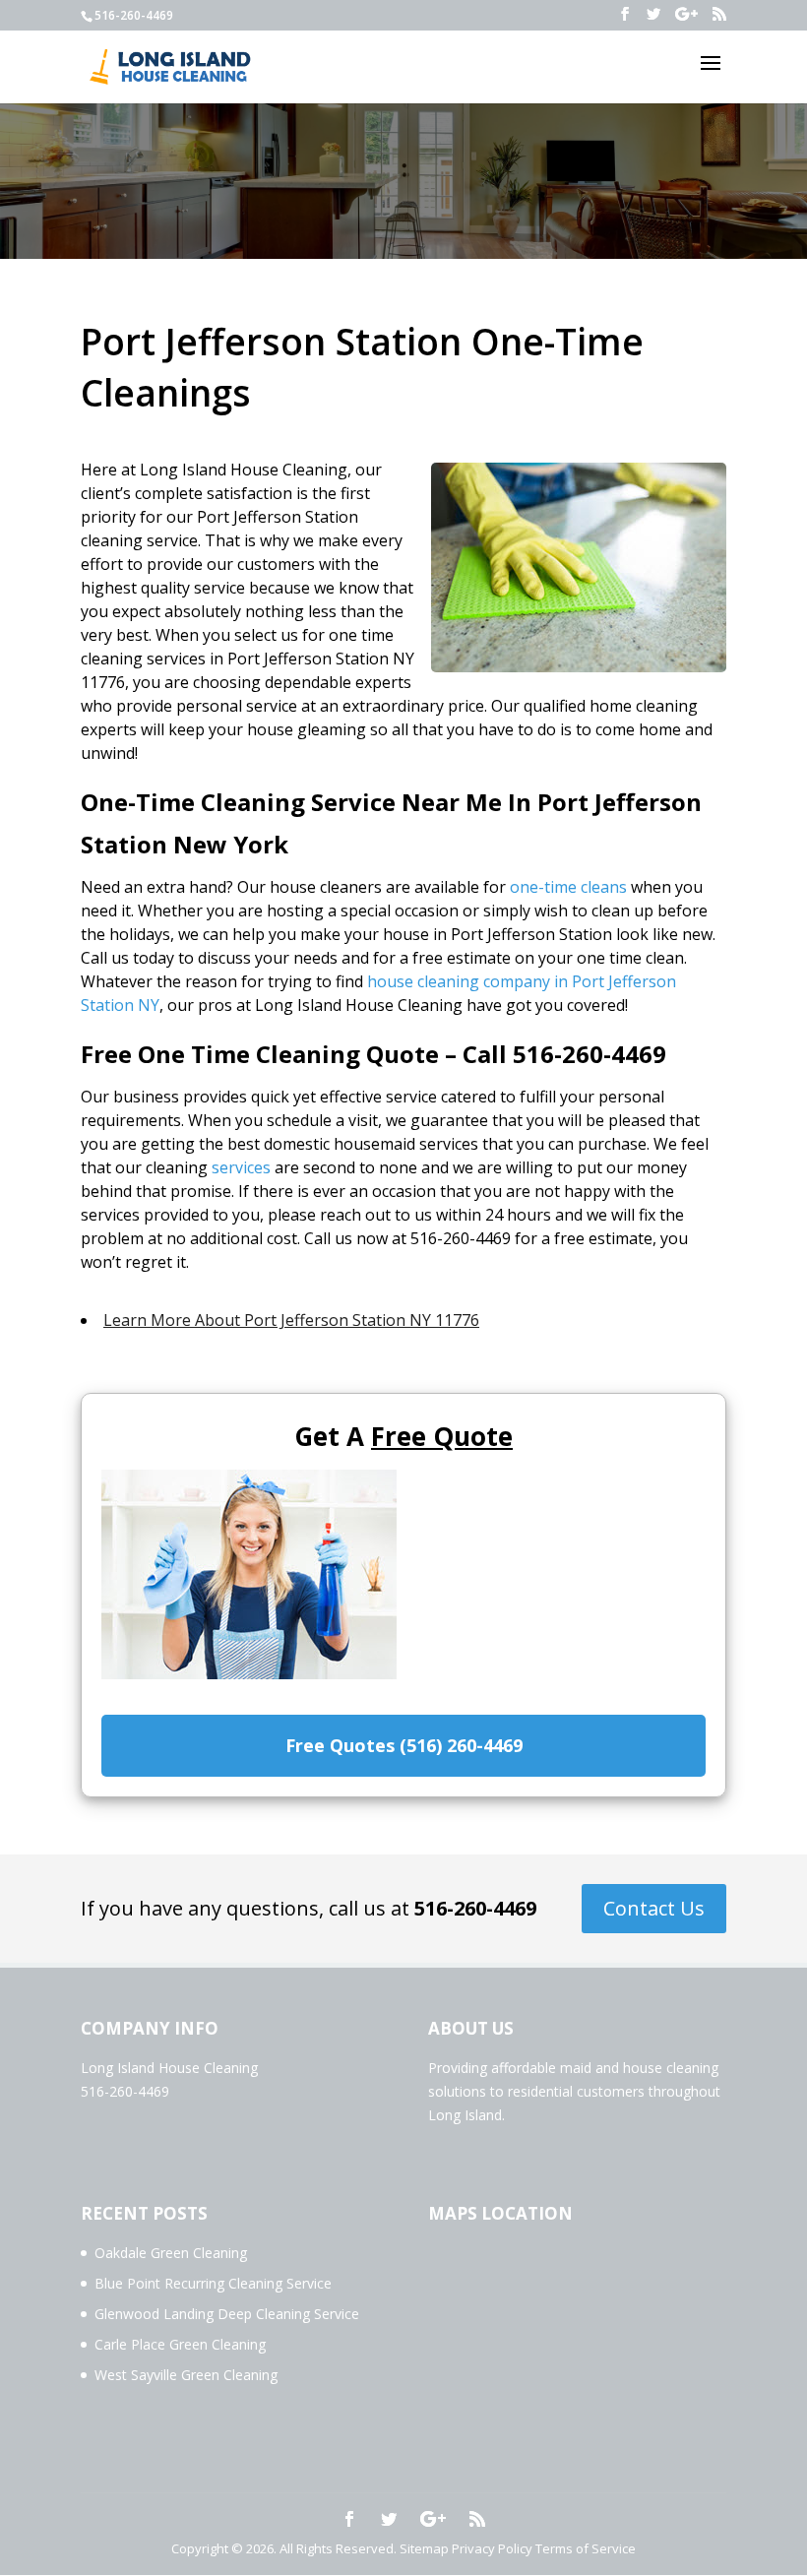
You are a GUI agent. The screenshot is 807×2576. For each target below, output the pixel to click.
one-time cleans (568, 887)
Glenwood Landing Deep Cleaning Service (227, 2314)
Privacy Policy (492, 2548)
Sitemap (424, 2548)
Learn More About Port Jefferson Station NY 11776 (291, 1320)
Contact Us (654, 1908)
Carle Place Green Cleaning (180, 2344)
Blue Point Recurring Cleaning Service (213, 2283)
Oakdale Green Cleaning (171, 2253)
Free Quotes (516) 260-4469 (404, 1745)
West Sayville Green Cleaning (186, 2375)
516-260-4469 (475, 1908)
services (241, 1167)
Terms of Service (586, 2548)
